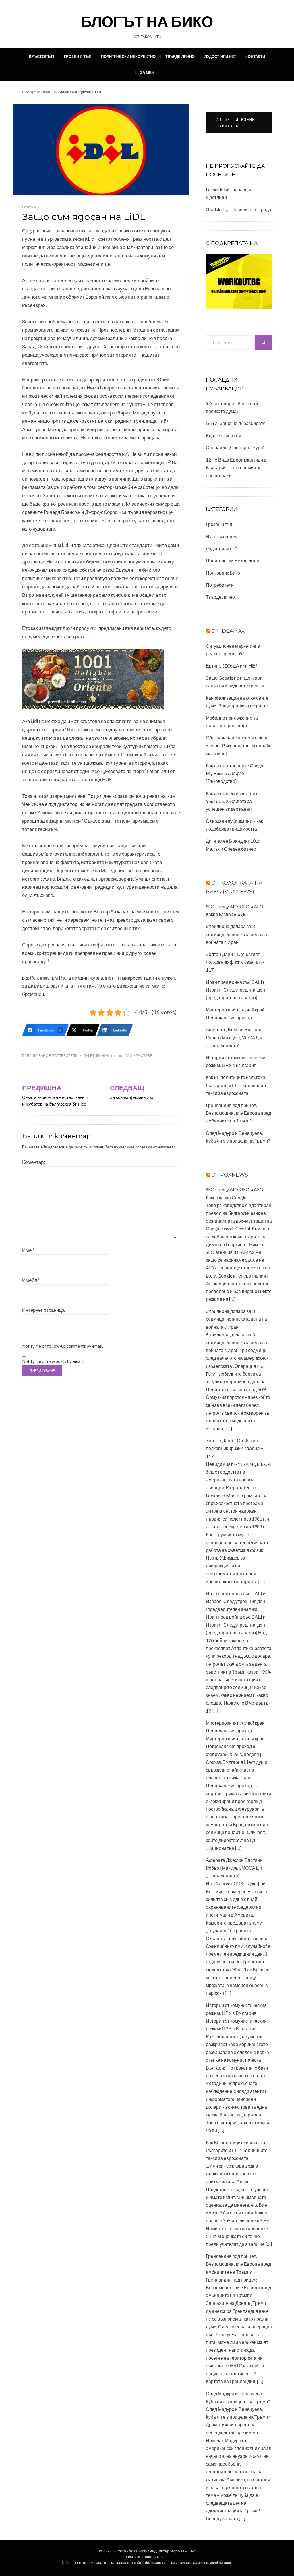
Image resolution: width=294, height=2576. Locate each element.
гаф (129, 1056)
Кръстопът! (42, 56)
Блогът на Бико (147, 21)
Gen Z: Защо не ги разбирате (236, 423)
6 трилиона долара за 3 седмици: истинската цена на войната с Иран (236, 934)
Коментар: (35, 1162)
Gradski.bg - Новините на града (239, 209)
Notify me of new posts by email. (53, 1361)
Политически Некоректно (128, 56)
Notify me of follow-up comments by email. (63, 1346)
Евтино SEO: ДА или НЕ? (232, 666)
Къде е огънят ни (224, 435)
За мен (147, 72)
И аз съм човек (221, 536)
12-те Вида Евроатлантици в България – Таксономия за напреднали (236, 467)
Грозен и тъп (78, 56)
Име (28, 1250)
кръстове (143, 1056)
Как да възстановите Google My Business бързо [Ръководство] (235, 773)
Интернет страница (43, 1310)
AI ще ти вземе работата (236, 123)
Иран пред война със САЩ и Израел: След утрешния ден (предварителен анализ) (236, 990)
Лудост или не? (220, 56)
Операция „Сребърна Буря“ (235, 447)
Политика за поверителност (147, 2557)
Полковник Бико (223, 573)
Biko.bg (28, 92)
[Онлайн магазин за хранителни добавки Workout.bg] (239, 281)
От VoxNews (230, 1175)
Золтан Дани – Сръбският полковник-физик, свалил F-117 (235, 962)
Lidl (121, 1056)
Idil (113, 1056)
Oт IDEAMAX (228, 631)
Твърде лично (180, 56)
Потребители (47, 92)
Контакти (255, 56)
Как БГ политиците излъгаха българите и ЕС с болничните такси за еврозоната (237, 1085)
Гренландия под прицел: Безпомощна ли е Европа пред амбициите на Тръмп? (238, 1113)
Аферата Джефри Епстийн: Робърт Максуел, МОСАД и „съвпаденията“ (235, 1037)
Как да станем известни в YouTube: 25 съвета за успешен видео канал (232, 801)
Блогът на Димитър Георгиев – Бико (167, 2551)
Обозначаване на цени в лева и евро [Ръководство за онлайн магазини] (239, 745)
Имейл (31, 1280)
